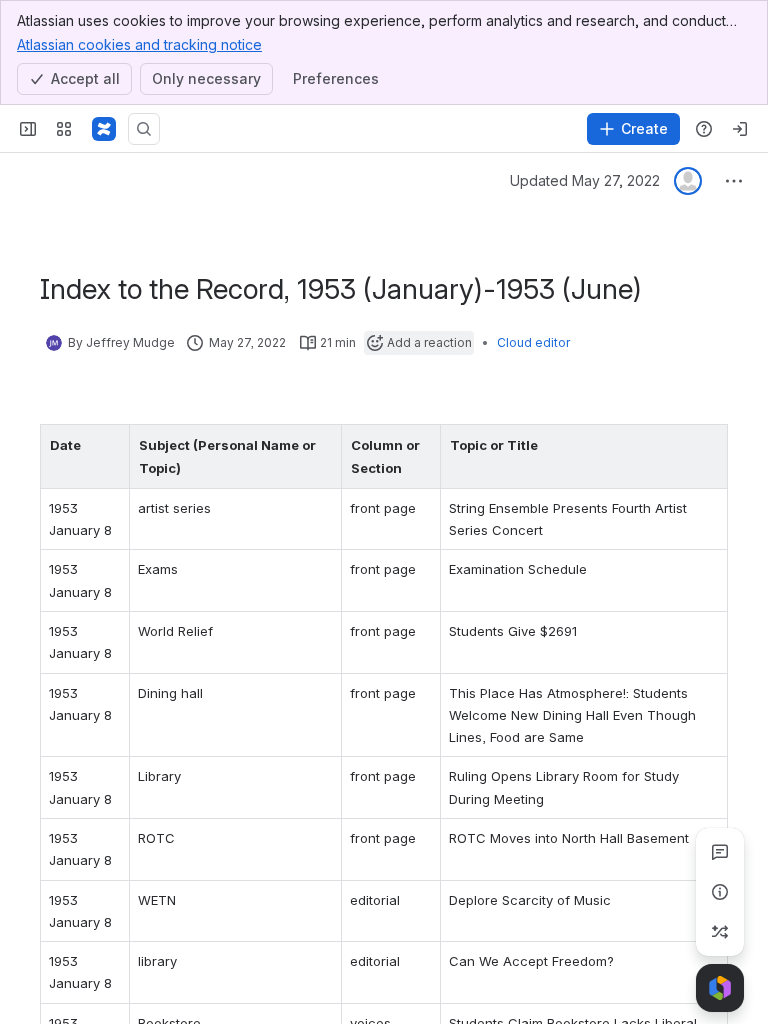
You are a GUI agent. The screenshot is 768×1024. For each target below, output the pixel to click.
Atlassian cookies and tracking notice (139, 44)
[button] (109, 445)
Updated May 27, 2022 (585, 180)
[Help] (704, 129)
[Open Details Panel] (720, 892)
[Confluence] (104, 129)
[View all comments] (720, 852)
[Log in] (740, 129)
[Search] (144, 129)
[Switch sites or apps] (64, 129)
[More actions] (734, 181)
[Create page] (720, 932)
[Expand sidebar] (28, 129)
